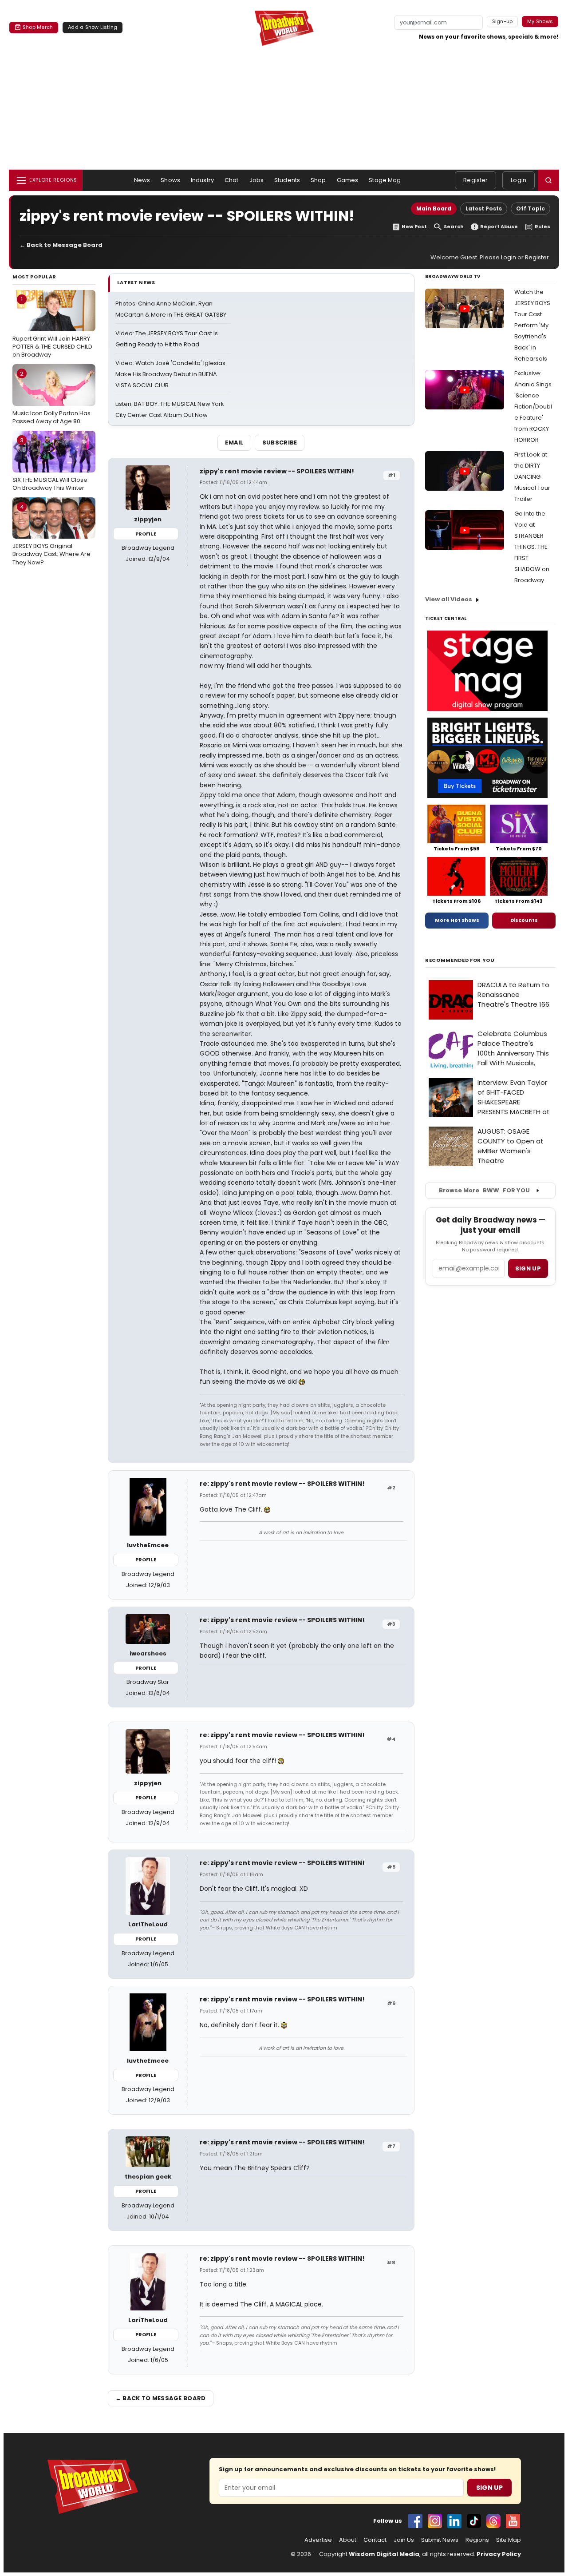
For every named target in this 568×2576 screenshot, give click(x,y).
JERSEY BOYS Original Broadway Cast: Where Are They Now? (51, 535)
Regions (477, 2540)
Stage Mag (385, 180)
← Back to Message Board (61, 245)
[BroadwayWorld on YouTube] (513, 2521)
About (348, 2540)
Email (234, 443)
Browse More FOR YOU (484, 1190)
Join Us (404, 2540)
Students (287, 180)
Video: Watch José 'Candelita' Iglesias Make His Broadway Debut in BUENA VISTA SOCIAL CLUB (170, 374)
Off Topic (531, 208)
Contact (375, 2540)
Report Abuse (499, 227)
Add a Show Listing (93, 27)
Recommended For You (460, 960)
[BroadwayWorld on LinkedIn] (454, 2521)
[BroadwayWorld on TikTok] (474, 2521)
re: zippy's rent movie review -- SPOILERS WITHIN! (282, 1484)
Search (454, 227)
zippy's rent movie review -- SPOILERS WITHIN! (277, 471)
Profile (146, 534)
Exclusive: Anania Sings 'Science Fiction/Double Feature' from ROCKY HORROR (533, 407)
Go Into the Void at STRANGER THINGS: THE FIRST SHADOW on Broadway (532, 547)
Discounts (524, 920)
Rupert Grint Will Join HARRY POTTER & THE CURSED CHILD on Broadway (52, 327)
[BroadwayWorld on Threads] (493, 2521)
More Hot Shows (457, 920)
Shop (318, 180)
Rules (542, 227)
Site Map (509, 2540)
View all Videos (449, 599)
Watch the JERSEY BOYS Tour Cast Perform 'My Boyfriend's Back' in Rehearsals (532, 325)
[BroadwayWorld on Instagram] (435, 2521)
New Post (414, 227)
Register (475, 180)
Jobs (257, 180)
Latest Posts (484, 208)
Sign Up (489, 2488)
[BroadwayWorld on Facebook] (415, 2521)
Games (348, 180)
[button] (548, 180)
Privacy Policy (499, 2554)
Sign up (528, 1268)
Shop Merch (38, 27)
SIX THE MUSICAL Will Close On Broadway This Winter (50, 464)
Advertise (318, 2540)
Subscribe (280, 443)
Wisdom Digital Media (384, 2554)
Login (519, 180)
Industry (202, 180)
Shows (170, 180)
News (142, 180)
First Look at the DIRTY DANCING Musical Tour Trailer (532, 477)
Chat (232, 180)
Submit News (440, 2540)
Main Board (434, 208)
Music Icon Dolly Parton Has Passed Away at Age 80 (51, 397)
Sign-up (503, 21)
